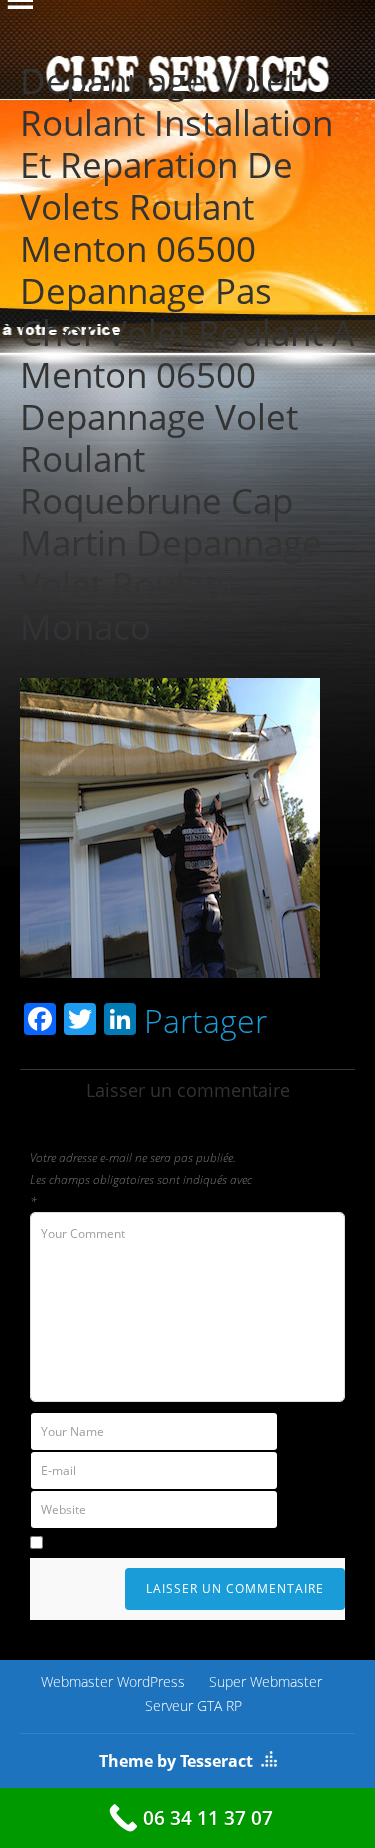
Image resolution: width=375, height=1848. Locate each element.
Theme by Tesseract (176, 1761)
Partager (205, 1021)
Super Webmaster (265, 1681)
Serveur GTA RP (193, 1705)
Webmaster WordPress (113, 1681)
